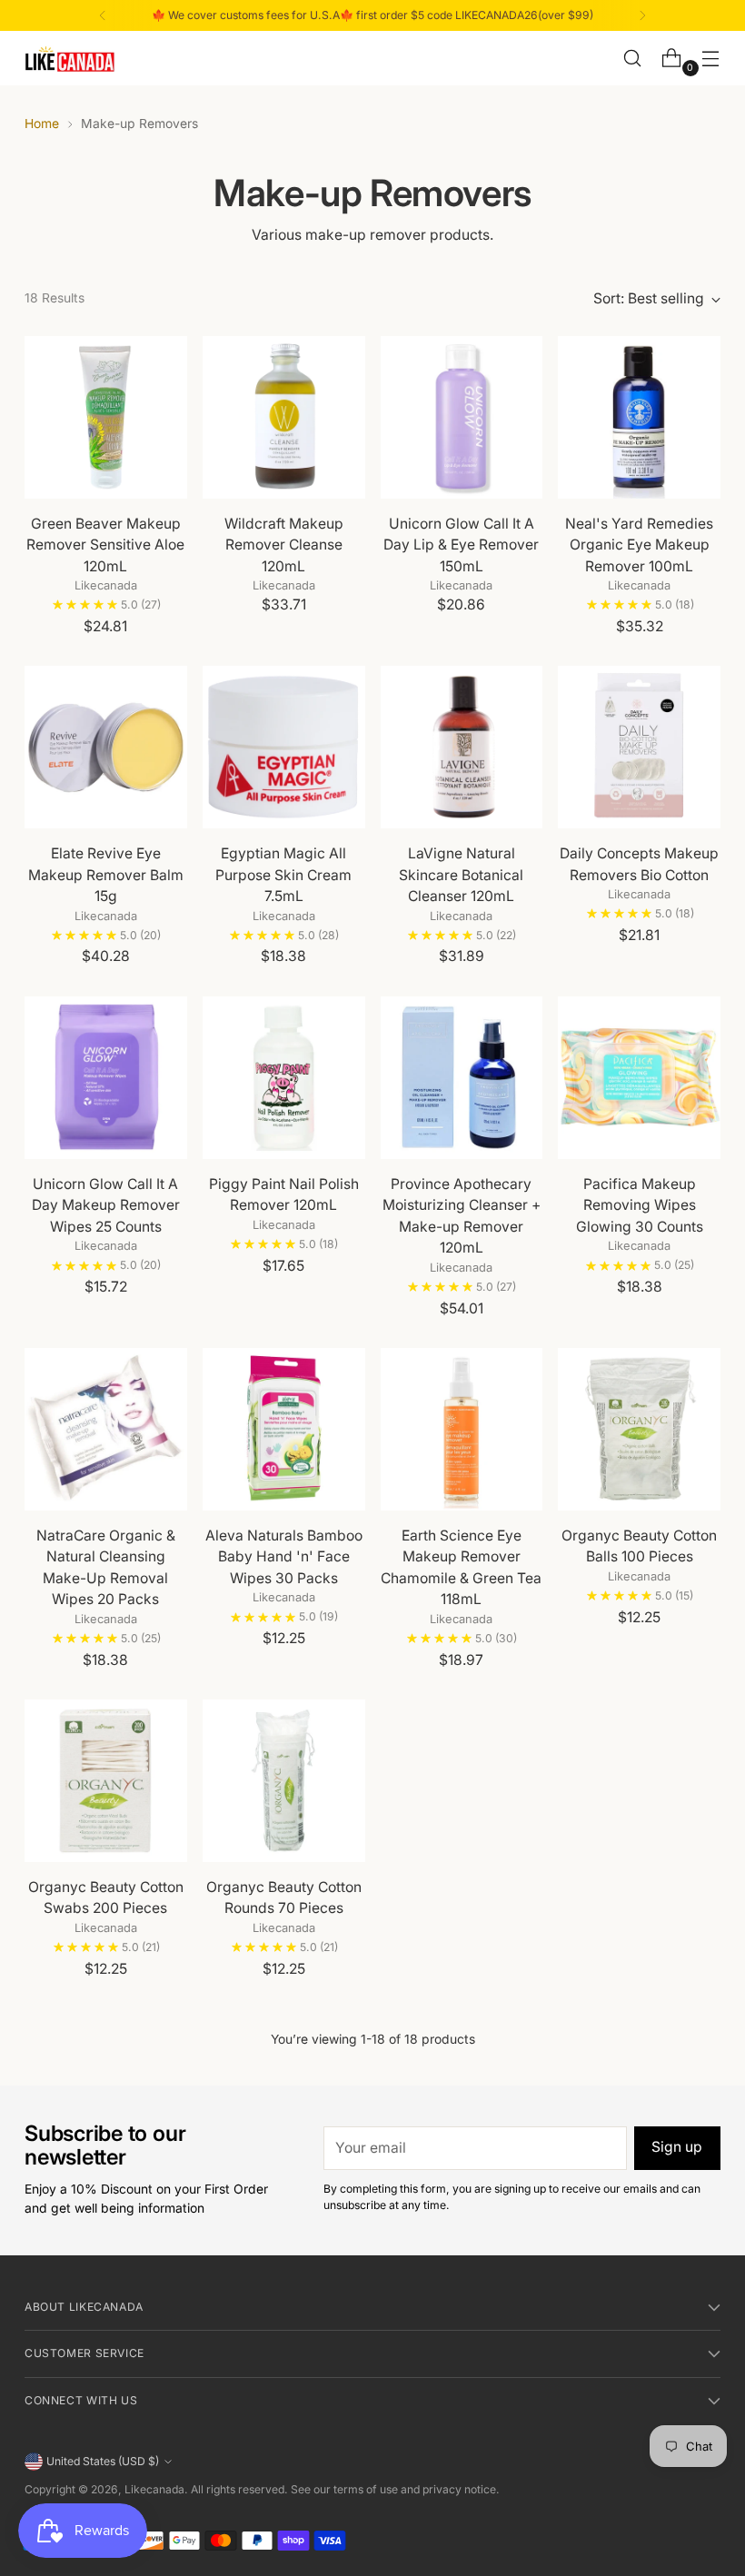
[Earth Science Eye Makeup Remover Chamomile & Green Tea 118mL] (462, 1429)
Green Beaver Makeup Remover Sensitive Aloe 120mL (105, 545)
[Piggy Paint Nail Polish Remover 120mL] (284, 1078)
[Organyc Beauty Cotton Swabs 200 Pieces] (106, 1781)
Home (42, 124)
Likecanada (154, 2489)
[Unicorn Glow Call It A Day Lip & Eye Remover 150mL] (462, 417)
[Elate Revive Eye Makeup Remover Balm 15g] (106, 747)
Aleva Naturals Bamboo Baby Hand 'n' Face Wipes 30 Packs (284, 1557)
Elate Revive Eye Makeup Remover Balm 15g (106, 875)
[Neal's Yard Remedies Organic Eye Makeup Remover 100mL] (639, 417)
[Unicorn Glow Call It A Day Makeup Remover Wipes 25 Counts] (106, 1078)
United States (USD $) (103, 2461)
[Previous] (103, 15)
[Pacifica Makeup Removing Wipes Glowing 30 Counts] (639, 1078)
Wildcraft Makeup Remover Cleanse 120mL (284, 545)
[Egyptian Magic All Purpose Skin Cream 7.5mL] (284, 747)
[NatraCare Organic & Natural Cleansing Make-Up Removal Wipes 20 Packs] (106, 1429)
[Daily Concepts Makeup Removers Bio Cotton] (639, 747)
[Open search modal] (633, 59)
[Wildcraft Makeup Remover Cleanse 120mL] (284, 417)
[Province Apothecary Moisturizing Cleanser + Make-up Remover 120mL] (462, 1078)
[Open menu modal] (711, 59)
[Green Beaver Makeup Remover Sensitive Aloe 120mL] (106, 417)
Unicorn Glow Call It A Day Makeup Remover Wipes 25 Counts (106, 1205)
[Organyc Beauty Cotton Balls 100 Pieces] (639, 1429)
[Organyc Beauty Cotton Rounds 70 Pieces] (284, 1781)
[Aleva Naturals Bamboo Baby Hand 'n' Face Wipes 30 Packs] (284, 1429)
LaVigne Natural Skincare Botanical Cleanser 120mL (461, 875)
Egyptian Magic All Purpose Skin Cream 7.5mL (283, 875)
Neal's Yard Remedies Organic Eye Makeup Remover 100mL (639, 545)
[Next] (642, 15)
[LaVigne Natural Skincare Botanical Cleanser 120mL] (462, 747)
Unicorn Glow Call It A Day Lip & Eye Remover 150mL (461, 545)
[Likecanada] (70, 59)
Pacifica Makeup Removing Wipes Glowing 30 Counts (640, 1205)
